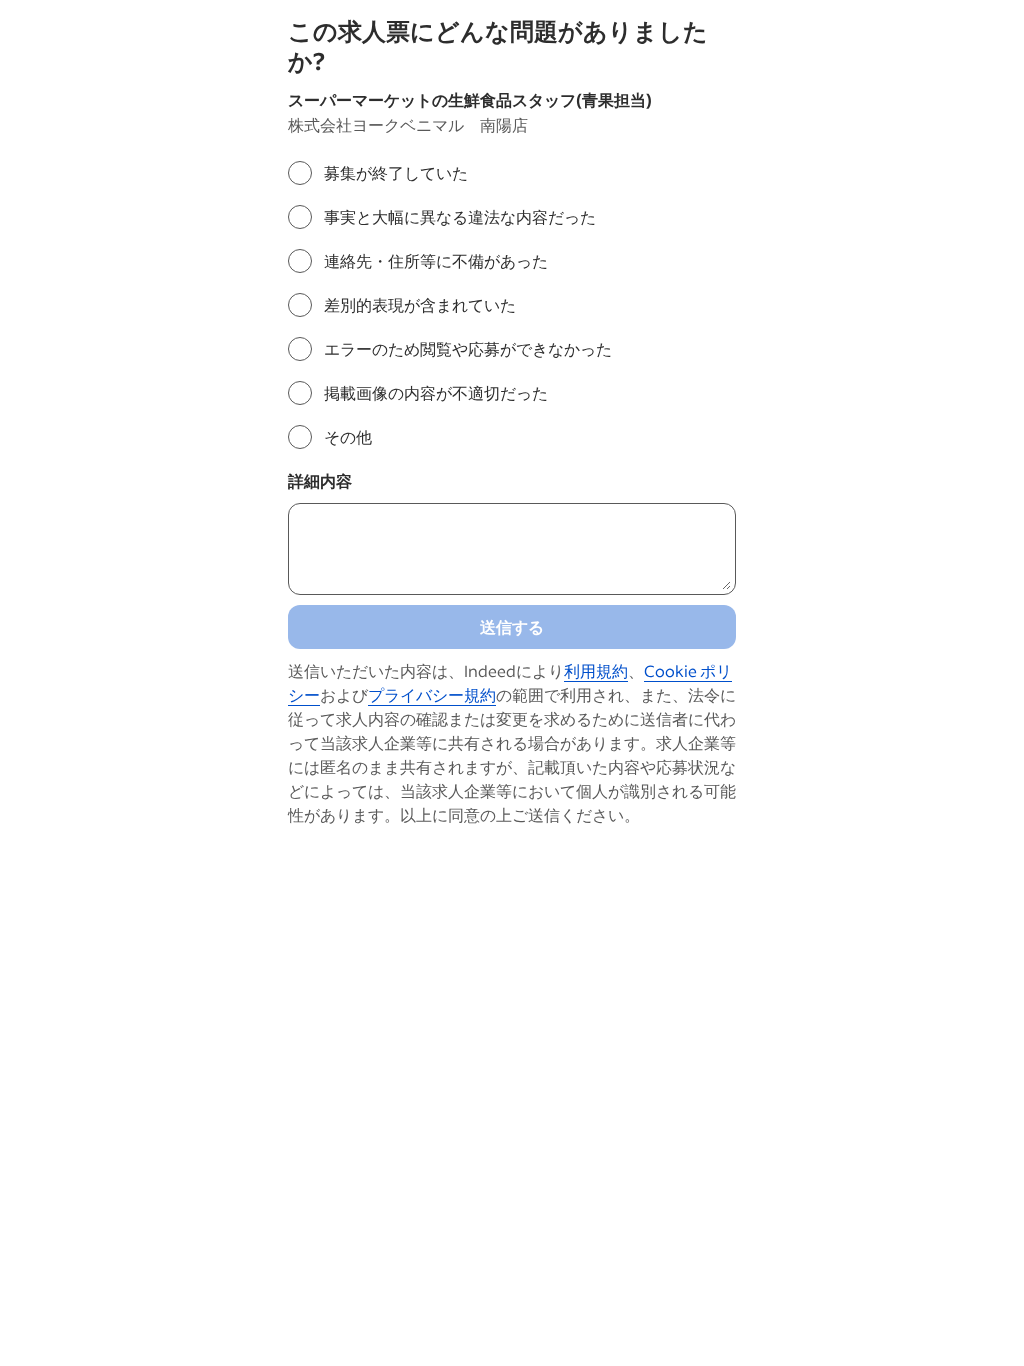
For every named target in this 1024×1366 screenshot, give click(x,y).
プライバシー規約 (432, 694)
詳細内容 (320, 480)
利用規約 (596, 670)
